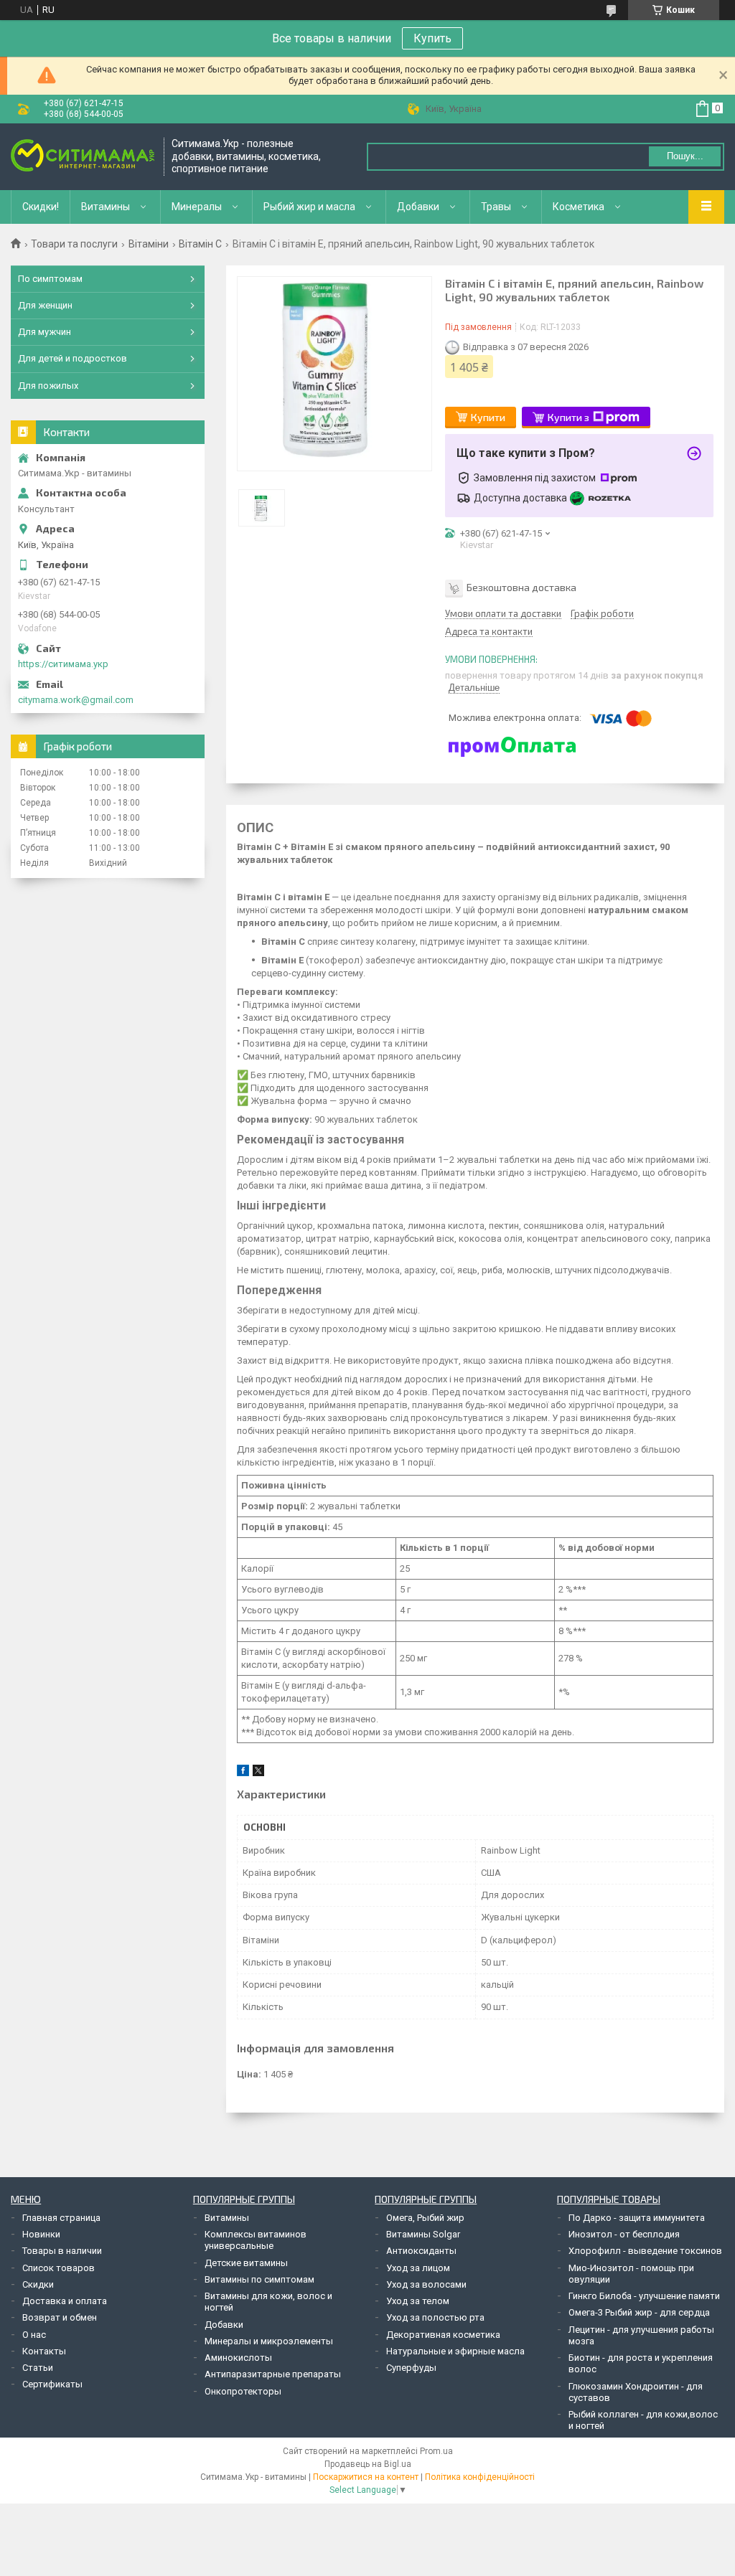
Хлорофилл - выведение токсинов (645, 2251)
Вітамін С (200, 244)
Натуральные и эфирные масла (455, 2351)
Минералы (197, 207)
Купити (488, 417)
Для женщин (45, 305)
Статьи (38, 2368)
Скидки (38, 2284)
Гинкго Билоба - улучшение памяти (644, 2296)
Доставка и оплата (65, 2301)
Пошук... (685, 156)
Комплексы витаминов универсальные (256, 2240)
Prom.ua (436, 2451)
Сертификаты (52, 2384)
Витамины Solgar (423, 2234)
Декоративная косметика (443, 2335)
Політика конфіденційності (480, 2477)
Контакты (44, 2351)
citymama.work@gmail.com (76, 700)
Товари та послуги (74, 244)
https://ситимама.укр (63, 664)
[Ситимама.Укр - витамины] (83, 157)
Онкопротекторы (243, 2391)
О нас (34, 2335)
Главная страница (61, 2218)
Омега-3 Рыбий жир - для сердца (639, 2312)
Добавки (418, 207)
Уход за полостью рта (435, 2317)
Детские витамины (246, 2263)
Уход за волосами (426, 2284)
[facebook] (243, 1773)
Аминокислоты (238, 2358)
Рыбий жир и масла (309, 207)
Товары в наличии (62, 2251)
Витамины (106, 207)
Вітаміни (149, 244)
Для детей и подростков (72, 358)
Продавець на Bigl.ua (368, 2464)
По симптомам (50, 279)
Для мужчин (45, 332)
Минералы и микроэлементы (269, 2341)
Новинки (41, 2234)
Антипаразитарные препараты (273, 2374)
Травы (496, 207)
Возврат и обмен (60, 2317)
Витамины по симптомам (259, 2279)
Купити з (568, 417)
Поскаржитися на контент (366, 2477)
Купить (432, 38)
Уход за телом (418, 2301)
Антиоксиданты (421, 2251)
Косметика (579, 207)
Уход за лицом (418, 2268)
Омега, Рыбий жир (425, 2218)
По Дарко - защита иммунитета (637, 2218)
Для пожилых (48, 386)
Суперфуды (411, 2368)
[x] (258, 1773)
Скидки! (41, 207)
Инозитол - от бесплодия (624, 2234)
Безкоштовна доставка (521, 587)
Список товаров (58, 2268)
